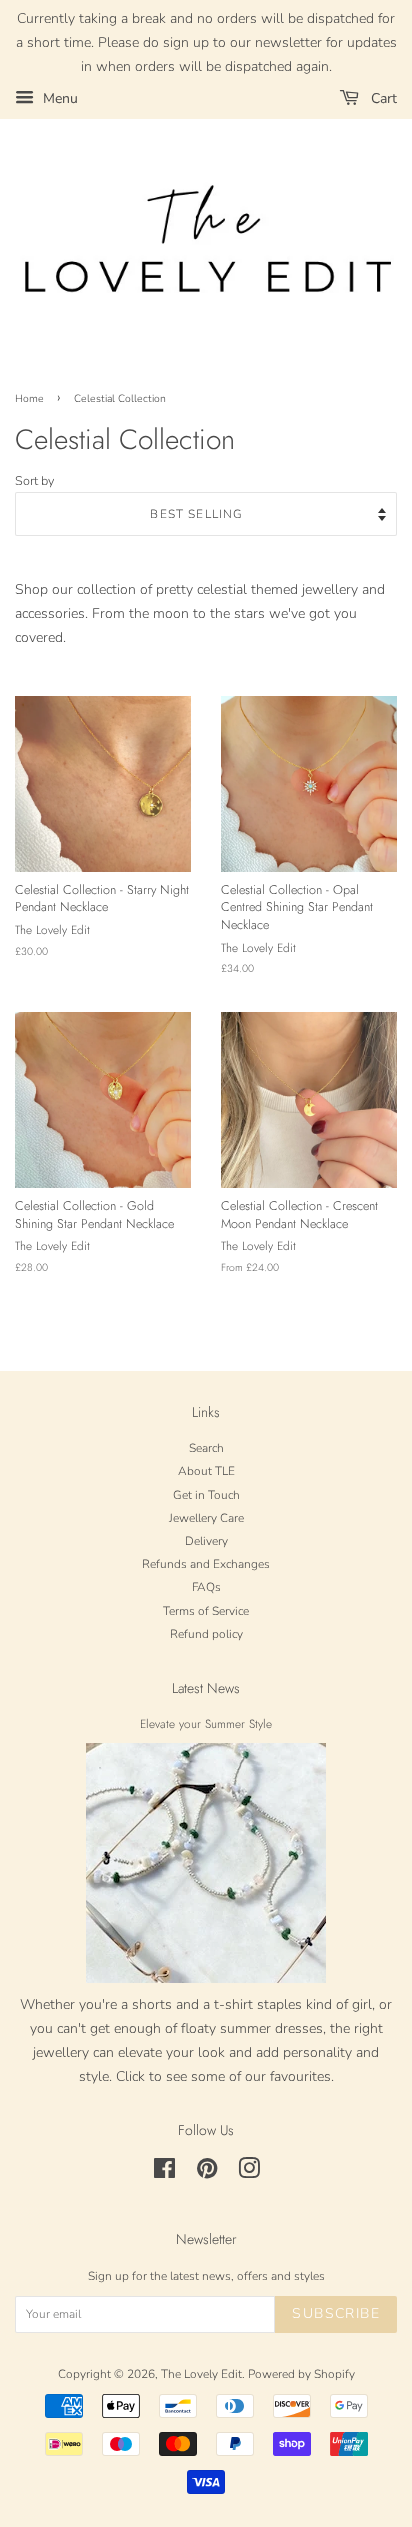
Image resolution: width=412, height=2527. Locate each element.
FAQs (206, 1587)
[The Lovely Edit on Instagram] (249, 2173)
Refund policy (206, 1634)
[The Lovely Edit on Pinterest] (207, 2173)
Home (29, 398)
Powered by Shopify (301, 2374)
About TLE (206, 1471)
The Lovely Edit (201, 2374)
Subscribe (336, 2313)
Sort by (34, 480)
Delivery (206, 1541)
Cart (382, 98)
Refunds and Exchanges (206, 1564)
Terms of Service (206, 1611)
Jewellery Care (206, 1518)
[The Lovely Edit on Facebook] (164, 2173)
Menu (58, 98)
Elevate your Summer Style (206, 1723)
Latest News (206, 1688)
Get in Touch (206, 1495)
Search (206, 1448)
